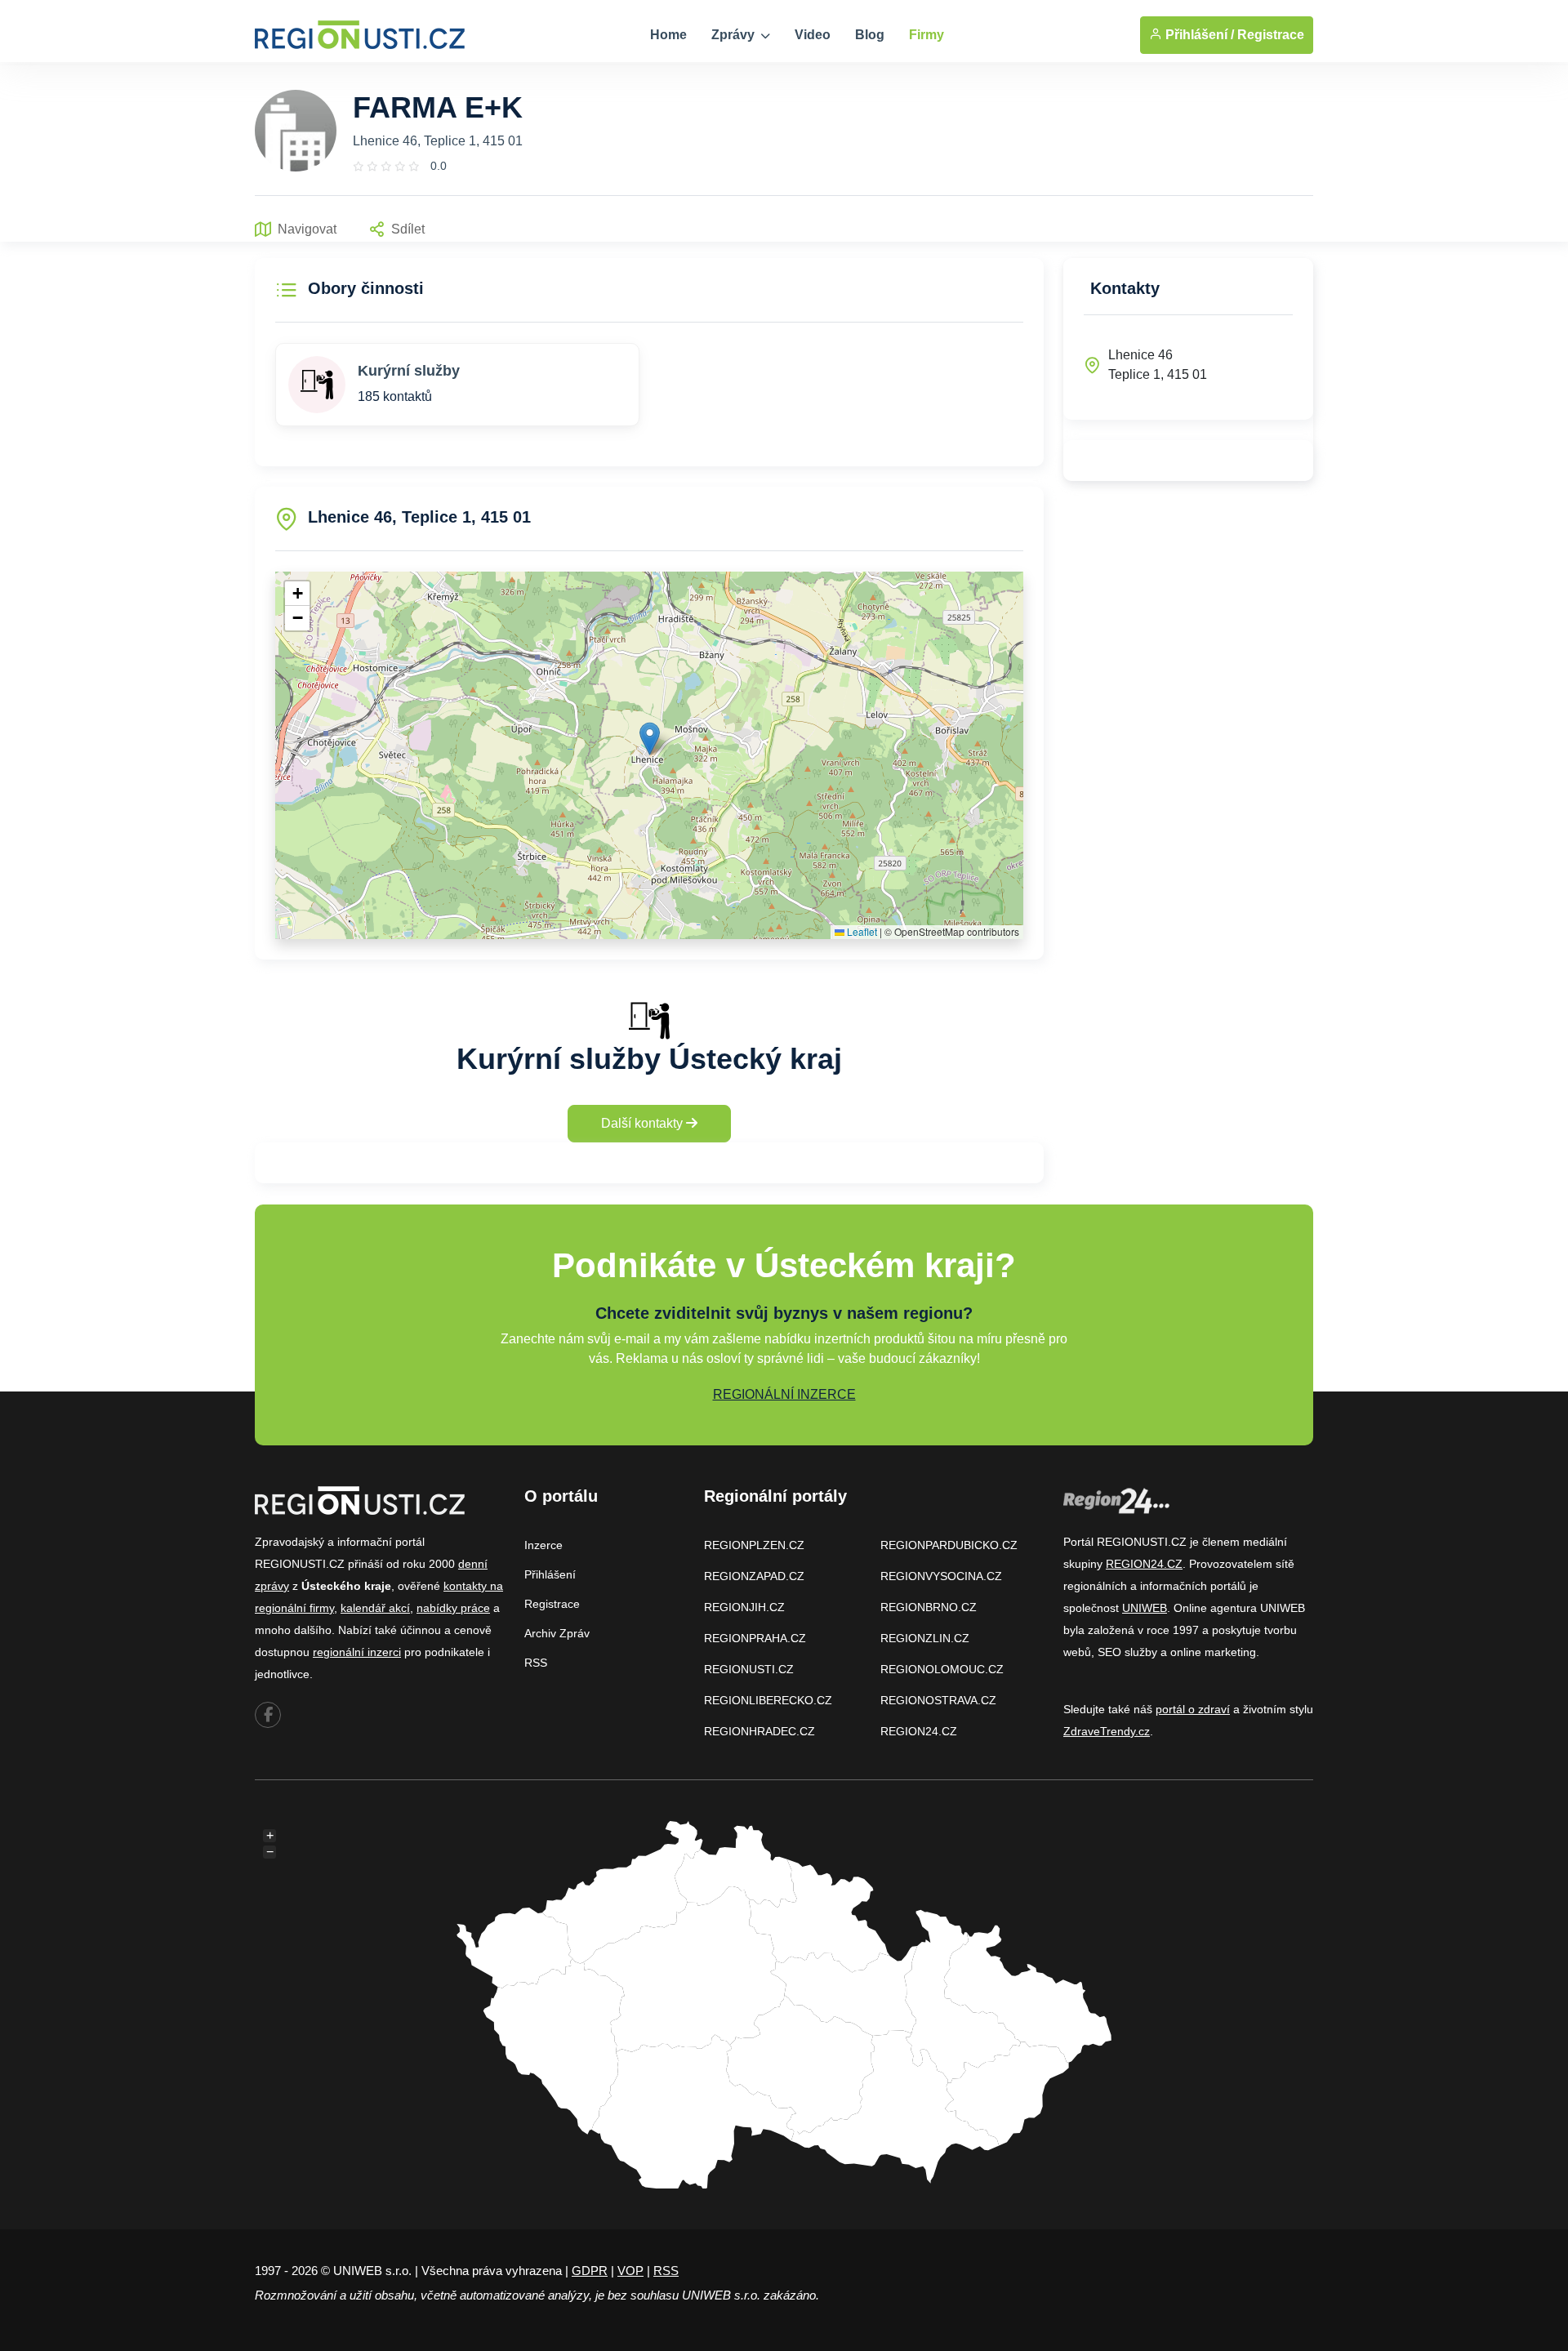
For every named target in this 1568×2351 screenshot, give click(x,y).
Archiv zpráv (557, 1633)
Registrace (1271, 35)
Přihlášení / (1198, 35)
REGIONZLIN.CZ (925, 1638)
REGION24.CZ (919, 1731)
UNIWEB (1145, 1608)
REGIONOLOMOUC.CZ (942, 1669)
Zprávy (735, 35)
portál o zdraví (1193, 1709)
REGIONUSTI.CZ (749, 1669)
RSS (536, 1663)
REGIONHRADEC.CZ (759, 1731)
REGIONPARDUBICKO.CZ (949, 1545)
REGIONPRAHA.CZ (755, 1638)
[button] (650, 739)
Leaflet (861, 931)
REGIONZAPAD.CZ (754, 1576)
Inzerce (543, 1545)
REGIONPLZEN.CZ (754, 1545)
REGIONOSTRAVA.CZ (938, 1700)
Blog (870, 35)
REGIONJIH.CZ (744, 1607)
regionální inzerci (357, 1652)
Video (813, 35)
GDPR (590, 2271)
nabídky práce (453, 1608)
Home (668, 35)
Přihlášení (550, 1574)
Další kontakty (644, 1123)
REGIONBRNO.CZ (929, 1607)
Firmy (927, 35)
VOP (630, 2271)
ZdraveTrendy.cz (1107, 1731)
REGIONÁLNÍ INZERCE (784, 1394)
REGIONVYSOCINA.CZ (941, 1576)
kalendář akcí (375, 1608)
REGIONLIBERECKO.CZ (768, 1700)
